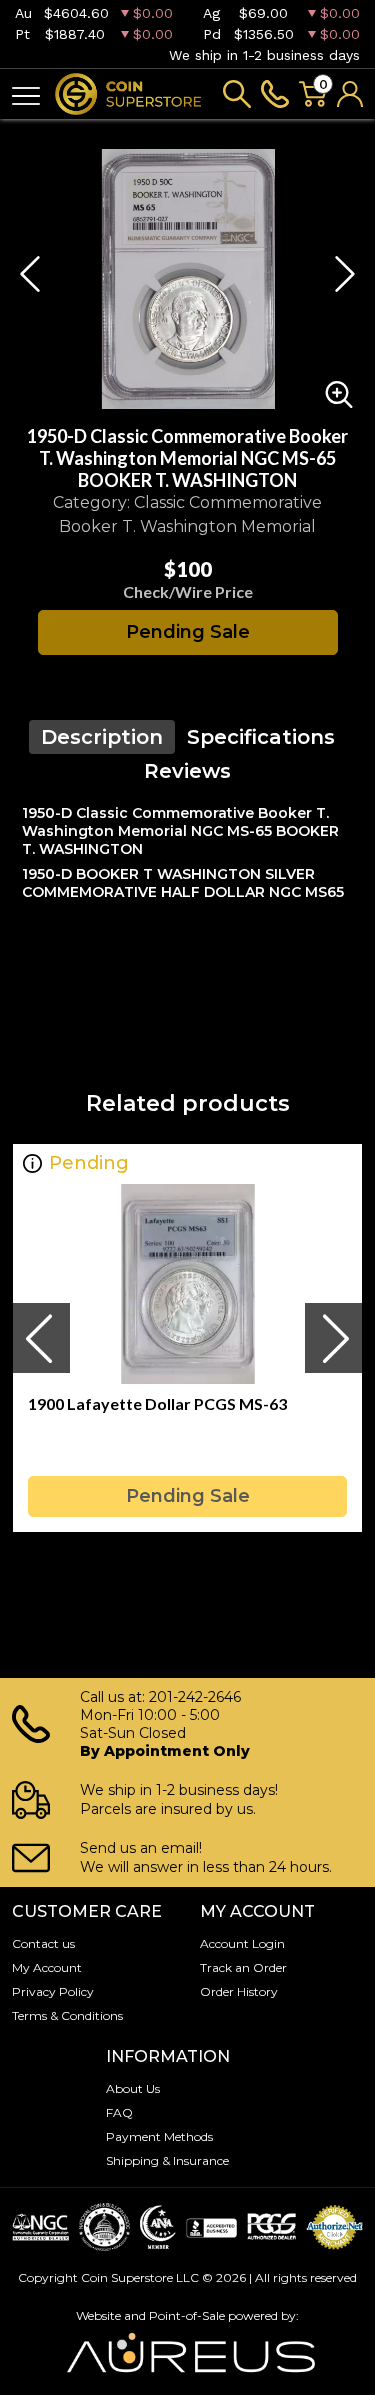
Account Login (242, 1943)
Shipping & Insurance (167, 2160)
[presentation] (41, 1338)
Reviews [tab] (187, 771)
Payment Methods (159, 2136)
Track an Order (243, 1967)
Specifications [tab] (261, 737)
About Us (133, 2088)
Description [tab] (102, 737)
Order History (239, 1991)
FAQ (119, 2112)
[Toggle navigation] (26, 94)
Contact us (43, 1943)
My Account (47, 1967)
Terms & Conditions (67, 2015)
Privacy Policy (53, 1991)
